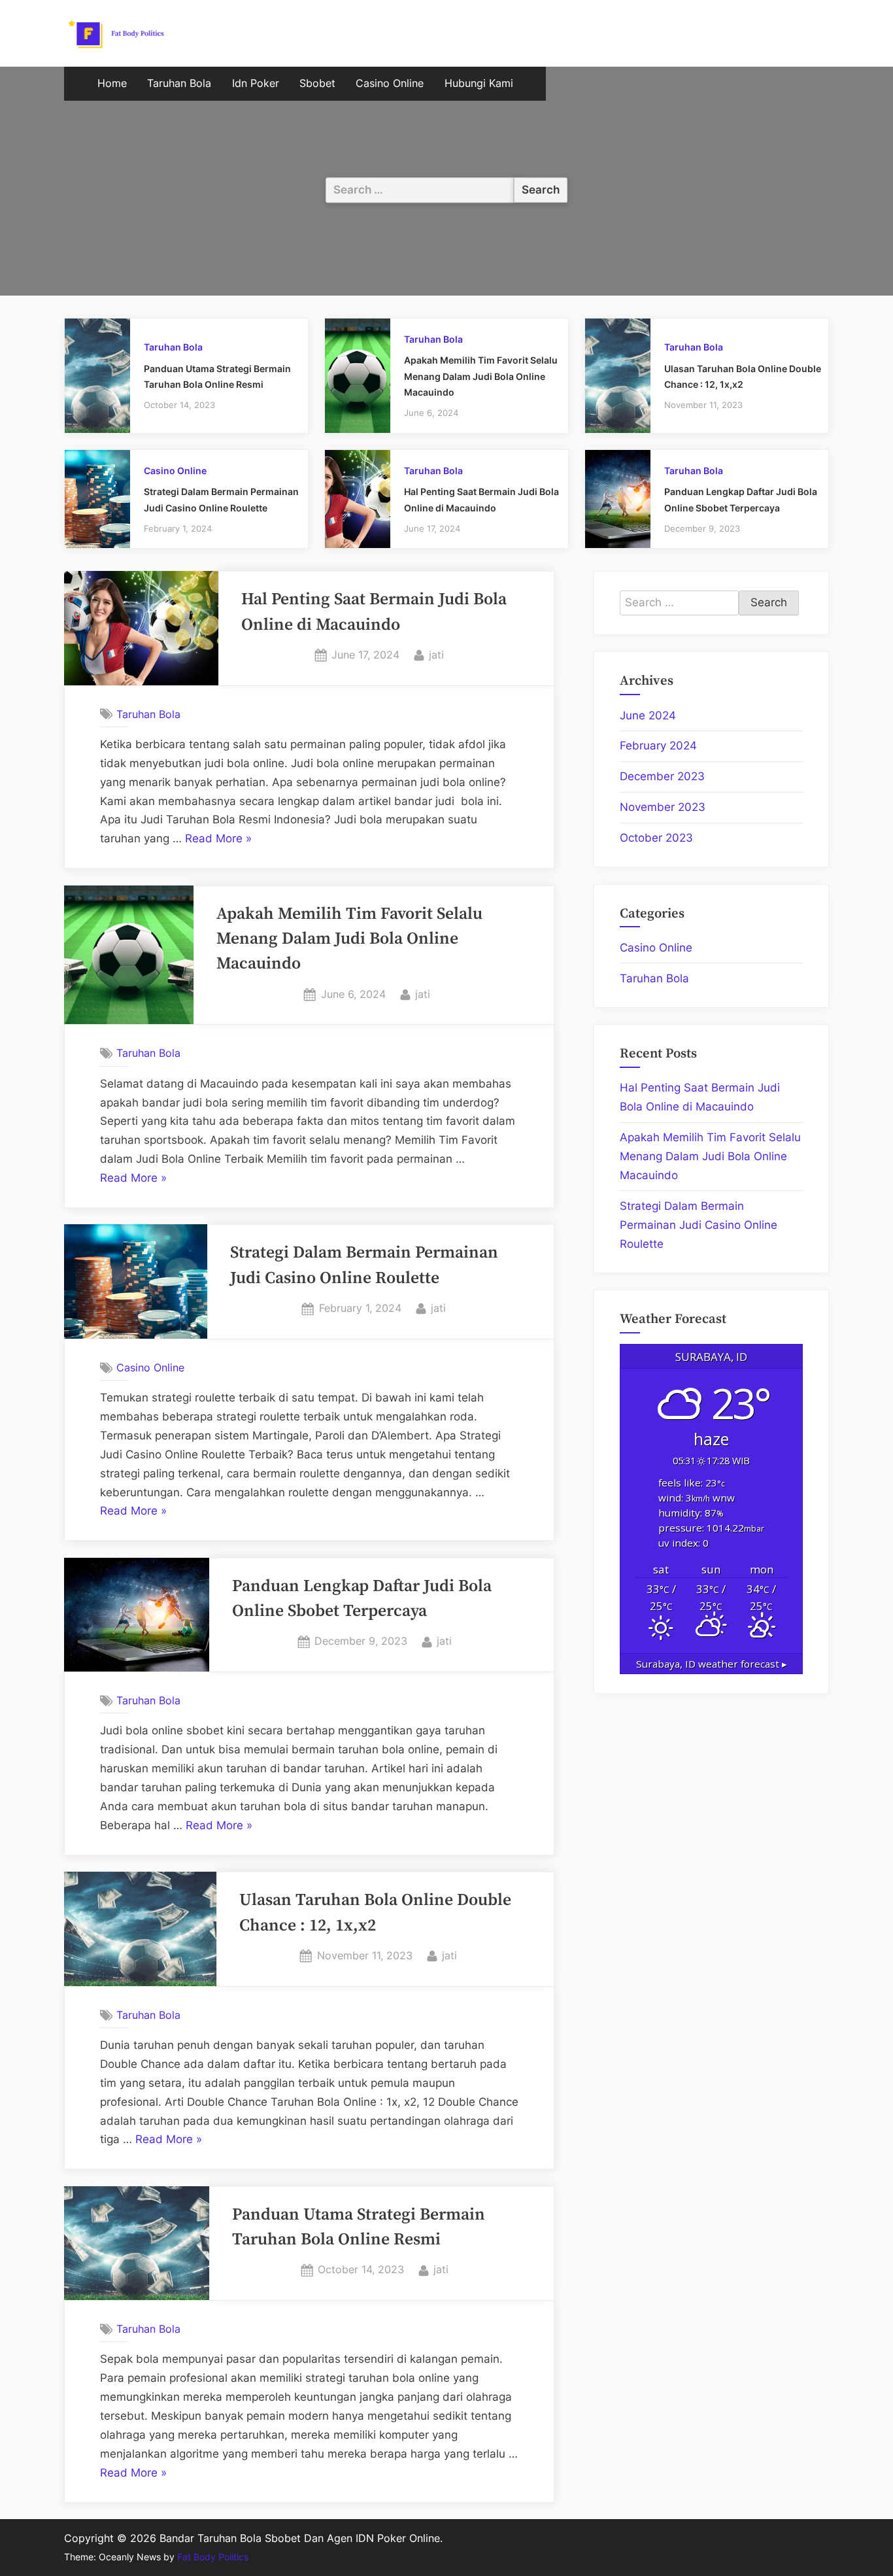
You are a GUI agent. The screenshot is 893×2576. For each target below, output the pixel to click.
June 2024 (648, 715)
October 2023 (656, 838)
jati (436, 654)
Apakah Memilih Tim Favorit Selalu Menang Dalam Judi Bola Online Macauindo (481, 376)
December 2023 (662, 776)
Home (112, 83)
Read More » (218, 840)
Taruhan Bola (179, 83)
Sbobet (317, 83)
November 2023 (663, 807)
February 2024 (658, 746)
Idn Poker (256, 83)
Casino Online (390, 83)
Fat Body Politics (213, 2557)
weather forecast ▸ (712, 1664)
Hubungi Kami (479, 83)
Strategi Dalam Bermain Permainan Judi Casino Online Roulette (699, 1225)
